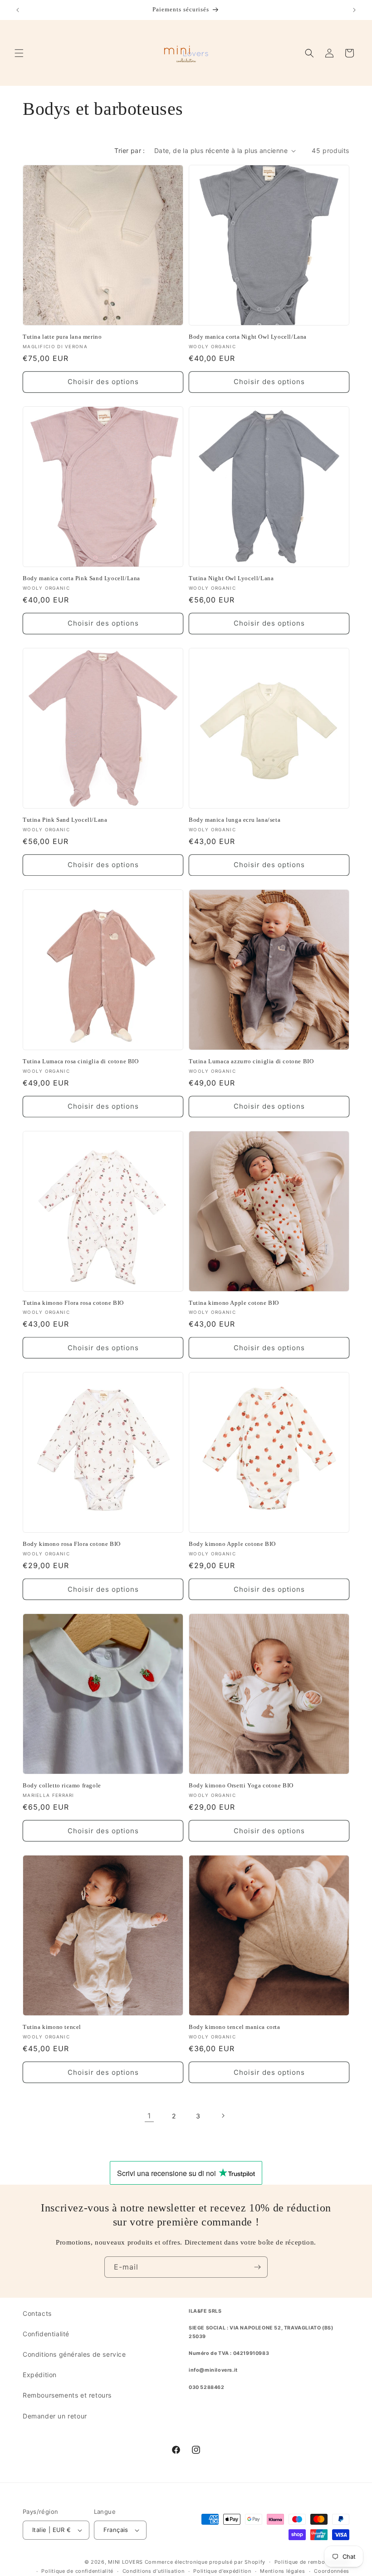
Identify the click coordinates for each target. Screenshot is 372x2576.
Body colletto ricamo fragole (62, 1785)
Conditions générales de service (74, 2354)
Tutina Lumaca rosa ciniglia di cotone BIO (81, 1061)
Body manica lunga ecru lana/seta (235, 820)
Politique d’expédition (222, 2571)
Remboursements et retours (67, 2395)
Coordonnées (332, 2571)
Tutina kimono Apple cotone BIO (234, 1303)
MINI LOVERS (126, 2562)
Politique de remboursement (312, 2562)
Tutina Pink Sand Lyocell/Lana (65, 820)
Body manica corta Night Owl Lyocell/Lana (248, 337)
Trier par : (130, 151)
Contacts (37, 2313)
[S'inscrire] (257, 2267)
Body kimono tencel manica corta (235, 2027)
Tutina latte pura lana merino (62, 337)
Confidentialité (46, 2334)
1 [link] (149, 2116)
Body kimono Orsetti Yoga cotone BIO (241, 1785)
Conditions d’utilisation (154, 2571)
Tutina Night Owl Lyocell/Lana (231, 578)
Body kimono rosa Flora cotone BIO (72, 1544)
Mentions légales (282, 2571)
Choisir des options (103, 382)
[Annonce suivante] (354, 10)
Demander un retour (55, 2416)
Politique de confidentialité (77, 2571)
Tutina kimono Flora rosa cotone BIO (73, 1303)
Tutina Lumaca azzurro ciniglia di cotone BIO (251, 1061)
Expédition (40, 2375)
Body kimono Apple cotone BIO (232, 1544)
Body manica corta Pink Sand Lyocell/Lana (81, 578)
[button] (19, 53)
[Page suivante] (223, 2116)
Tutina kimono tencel (52, 2027)
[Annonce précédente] (18, 10)
